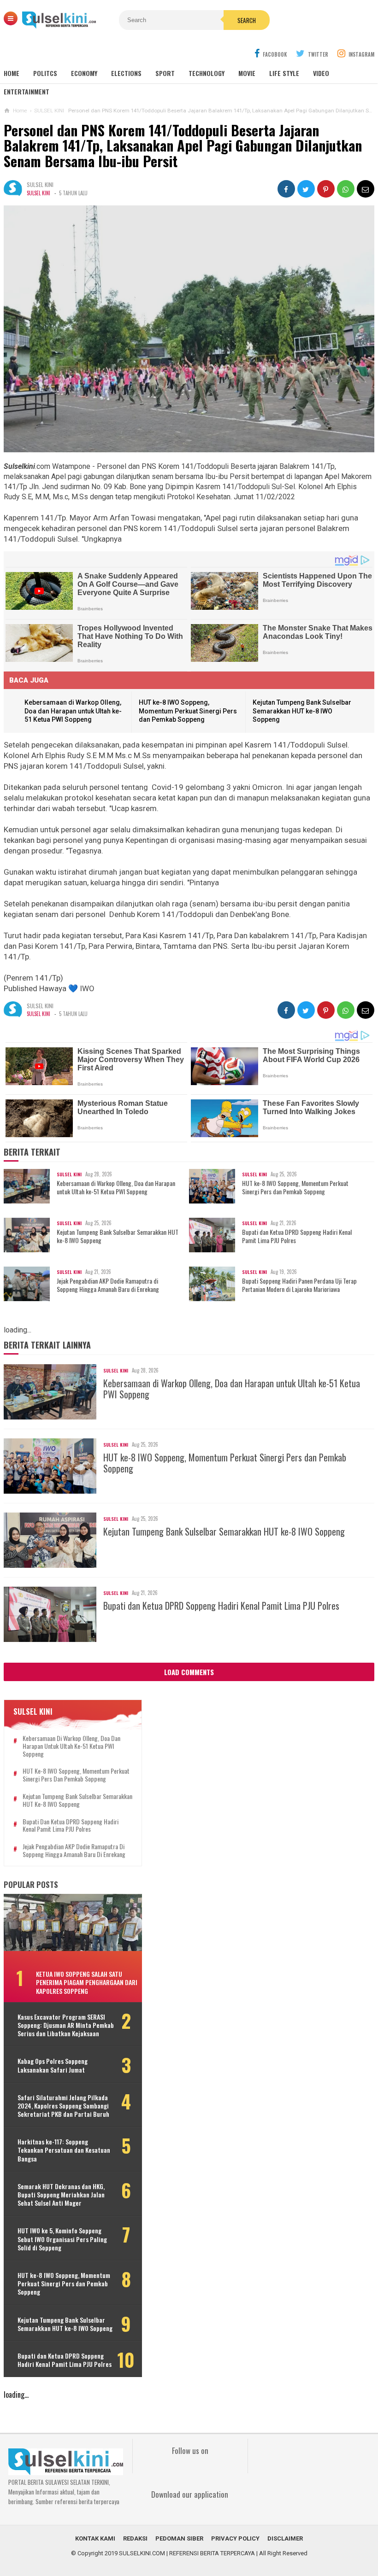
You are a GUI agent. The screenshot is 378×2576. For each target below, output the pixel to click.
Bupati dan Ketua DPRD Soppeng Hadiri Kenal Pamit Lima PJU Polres (297, 1236)
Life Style (284, 73)
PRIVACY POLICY (235, 2538)
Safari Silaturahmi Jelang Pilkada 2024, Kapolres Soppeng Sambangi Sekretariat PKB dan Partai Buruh (63, 2106)
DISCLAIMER (285, 2538)
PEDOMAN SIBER (179, 2538)
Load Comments (189, 1672)
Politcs (45, 73)
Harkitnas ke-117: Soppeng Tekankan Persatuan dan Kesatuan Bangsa (64, 2150)
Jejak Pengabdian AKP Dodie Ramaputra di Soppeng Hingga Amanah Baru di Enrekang (108, 1285)
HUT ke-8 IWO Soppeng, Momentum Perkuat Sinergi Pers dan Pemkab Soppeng (188, 711)
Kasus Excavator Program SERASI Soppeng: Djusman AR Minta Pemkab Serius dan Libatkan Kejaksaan (66, 2025)
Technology (207, 73)
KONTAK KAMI (95, 2538)
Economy (84, 73)
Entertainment (27, 91)
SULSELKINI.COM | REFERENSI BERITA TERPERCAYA (187, 2553)
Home (12, 73)
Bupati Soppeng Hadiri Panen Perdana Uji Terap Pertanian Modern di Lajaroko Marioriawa (299, 1285)
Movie (247, 73)
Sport (165, 73)
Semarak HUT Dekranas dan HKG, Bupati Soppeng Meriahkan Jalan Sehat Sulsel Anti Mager (61, 2195)
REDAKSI (135, 2538)
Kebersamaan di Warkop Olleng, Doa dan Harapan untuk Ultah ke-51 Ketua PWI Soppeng (73, 711)
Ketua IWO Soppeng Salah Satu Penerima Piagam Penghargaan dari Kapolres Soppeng (87, 1982)
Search (247, 20)
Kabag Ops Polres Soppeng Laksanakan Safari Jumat (53, 2065)
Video (321, 73)
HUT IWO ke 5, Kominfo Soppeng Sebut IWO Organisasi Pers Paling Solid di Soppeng (62, 2239)
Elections (126, 73)
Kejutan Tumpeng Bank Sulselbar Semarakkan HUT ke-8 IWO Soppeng (302, 711)
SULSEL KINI (38, 193)
